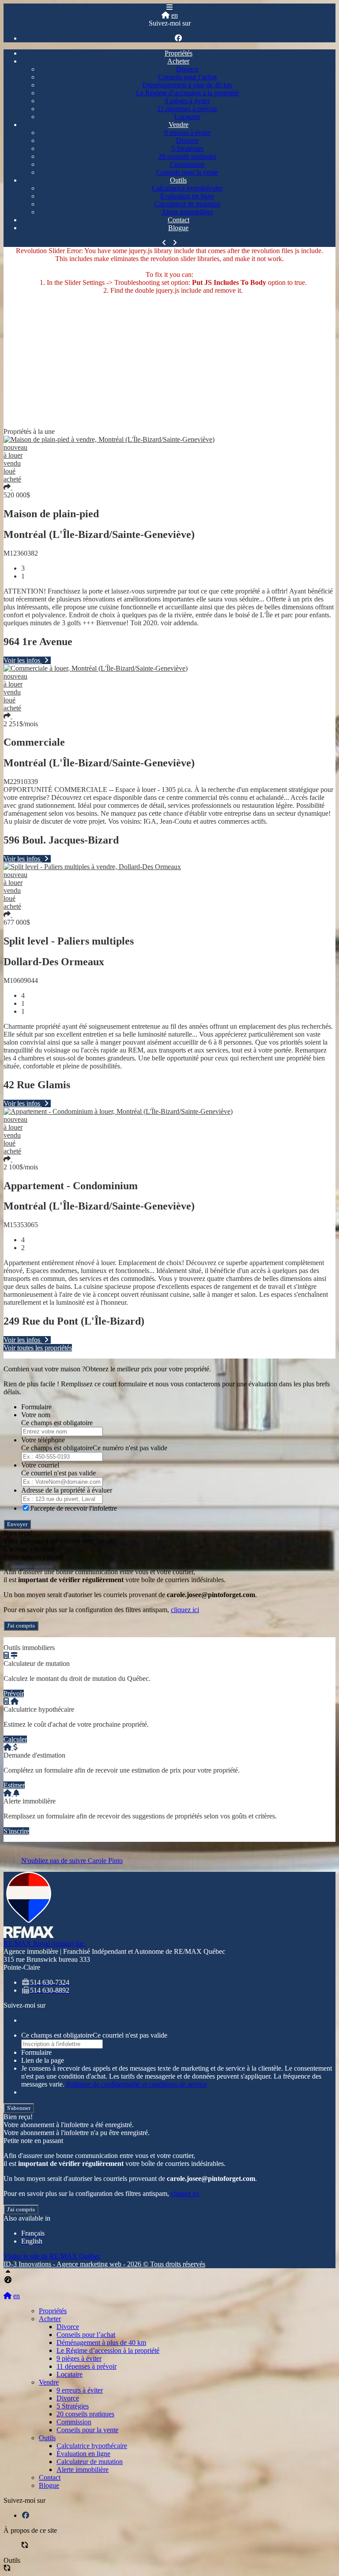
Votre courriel (40, 1465)
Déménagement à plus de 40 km (187, 85)
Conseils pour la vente (187, 172)
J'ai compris (21, 1626)
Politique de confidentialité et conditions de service (137, 2084)
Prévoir (14, 1693)
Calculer (15, 1739)
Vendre (179, 125)
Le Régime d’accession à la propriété (187, 93)
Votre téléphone (43, 1440)
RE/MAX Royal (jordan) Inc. (45, 1943)
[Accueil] (166, 15)
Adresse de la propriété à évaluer (67, 1490)
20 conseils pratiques (187, 156)
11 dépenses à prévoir (187, 109)
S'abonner (19, 2108)
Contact (179, 220)
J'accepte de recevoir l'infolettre (73, 1508)
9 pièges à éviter (187, 101)
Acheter (178, 61)
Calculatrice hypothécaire (187, 188)
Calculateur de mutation (187, 204)
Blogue (178, 228)
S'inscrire (16, 1831)
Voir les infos (23, 660)
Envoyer (17, 1524)
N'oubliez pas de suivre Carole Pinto (72, 1861)
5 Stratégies (187, 148)
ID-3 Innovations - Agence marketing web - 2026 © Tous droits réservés (104, 2264)
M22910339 (21, 782)
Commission (187, 164)
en (175, 15)
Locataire (187, 117)
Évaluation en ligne (187, 196)
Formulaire (36, 1407)
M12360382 (21, 553)
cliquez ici (185, 1610)
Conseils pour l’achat (187, 77)
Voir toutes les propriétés (38, 1348)
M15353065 (21, 1225)
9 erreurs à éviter (187, 133)
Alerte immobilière (187, 212)
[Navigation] (169, 7)
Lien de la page (43, 2060)
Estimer (14, 1785)
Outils (178, 180)
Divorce (187, 69)
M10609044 (21, 980)
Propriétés (179, 53)
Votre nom (36, 1415)
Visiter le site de (52, 2256)
